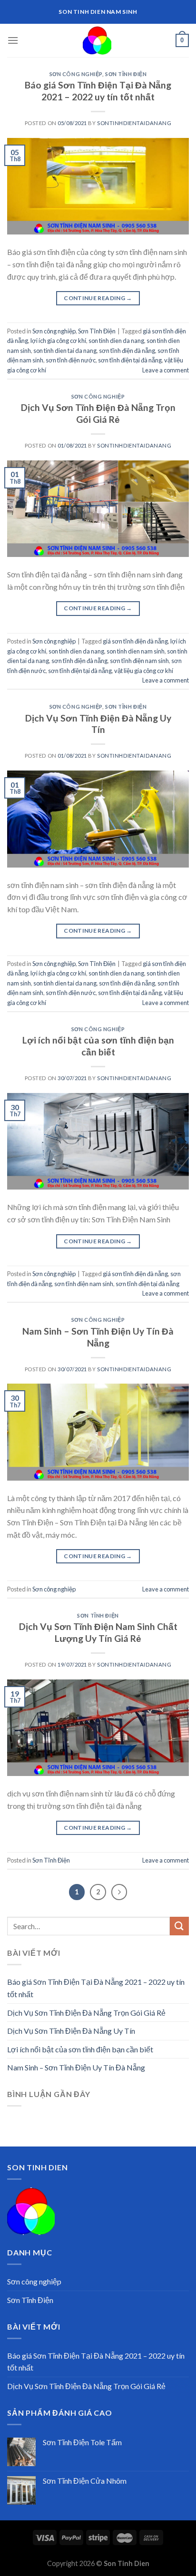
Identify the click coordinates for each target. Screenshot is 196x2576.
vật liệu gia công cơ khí (144, 671)
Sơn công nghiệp (76, 74)
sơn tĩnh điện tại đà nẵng (130, 360)
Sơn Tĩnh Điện (126, 74)
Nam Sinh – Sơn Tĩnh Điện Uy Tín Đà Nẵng (98, 1337)
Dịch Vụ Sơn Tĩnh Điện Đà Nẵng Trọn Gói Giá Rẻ (98, 413)
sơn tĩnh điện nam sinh (139, 661)
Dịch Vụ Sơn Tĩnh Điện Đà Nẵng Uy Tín (98, 724)
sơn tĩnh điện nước (71, 360)
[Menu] (13, 40)
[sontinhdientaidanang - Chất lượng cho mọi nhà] (97, 40)
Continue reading (98, 298)
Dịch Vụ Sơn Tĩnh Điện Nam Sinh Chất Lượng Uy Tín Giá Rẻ (98, 1632)
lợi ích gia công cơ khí (58, 341)
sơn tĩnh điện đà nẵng (127, 351)
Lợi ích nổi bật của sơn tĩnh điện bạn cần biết (98, 1046)
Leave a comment (166, 370)
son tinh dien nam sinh (136, 651)
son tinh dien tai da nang (65, 351)
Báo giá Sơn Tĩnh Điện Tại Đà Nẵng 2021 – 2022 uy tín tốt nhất (98, 91)
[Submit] (179, 1926)
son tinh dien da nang (116, 341)
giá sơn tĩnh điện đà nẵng (135, 641)
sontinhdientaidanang (134, 123)
